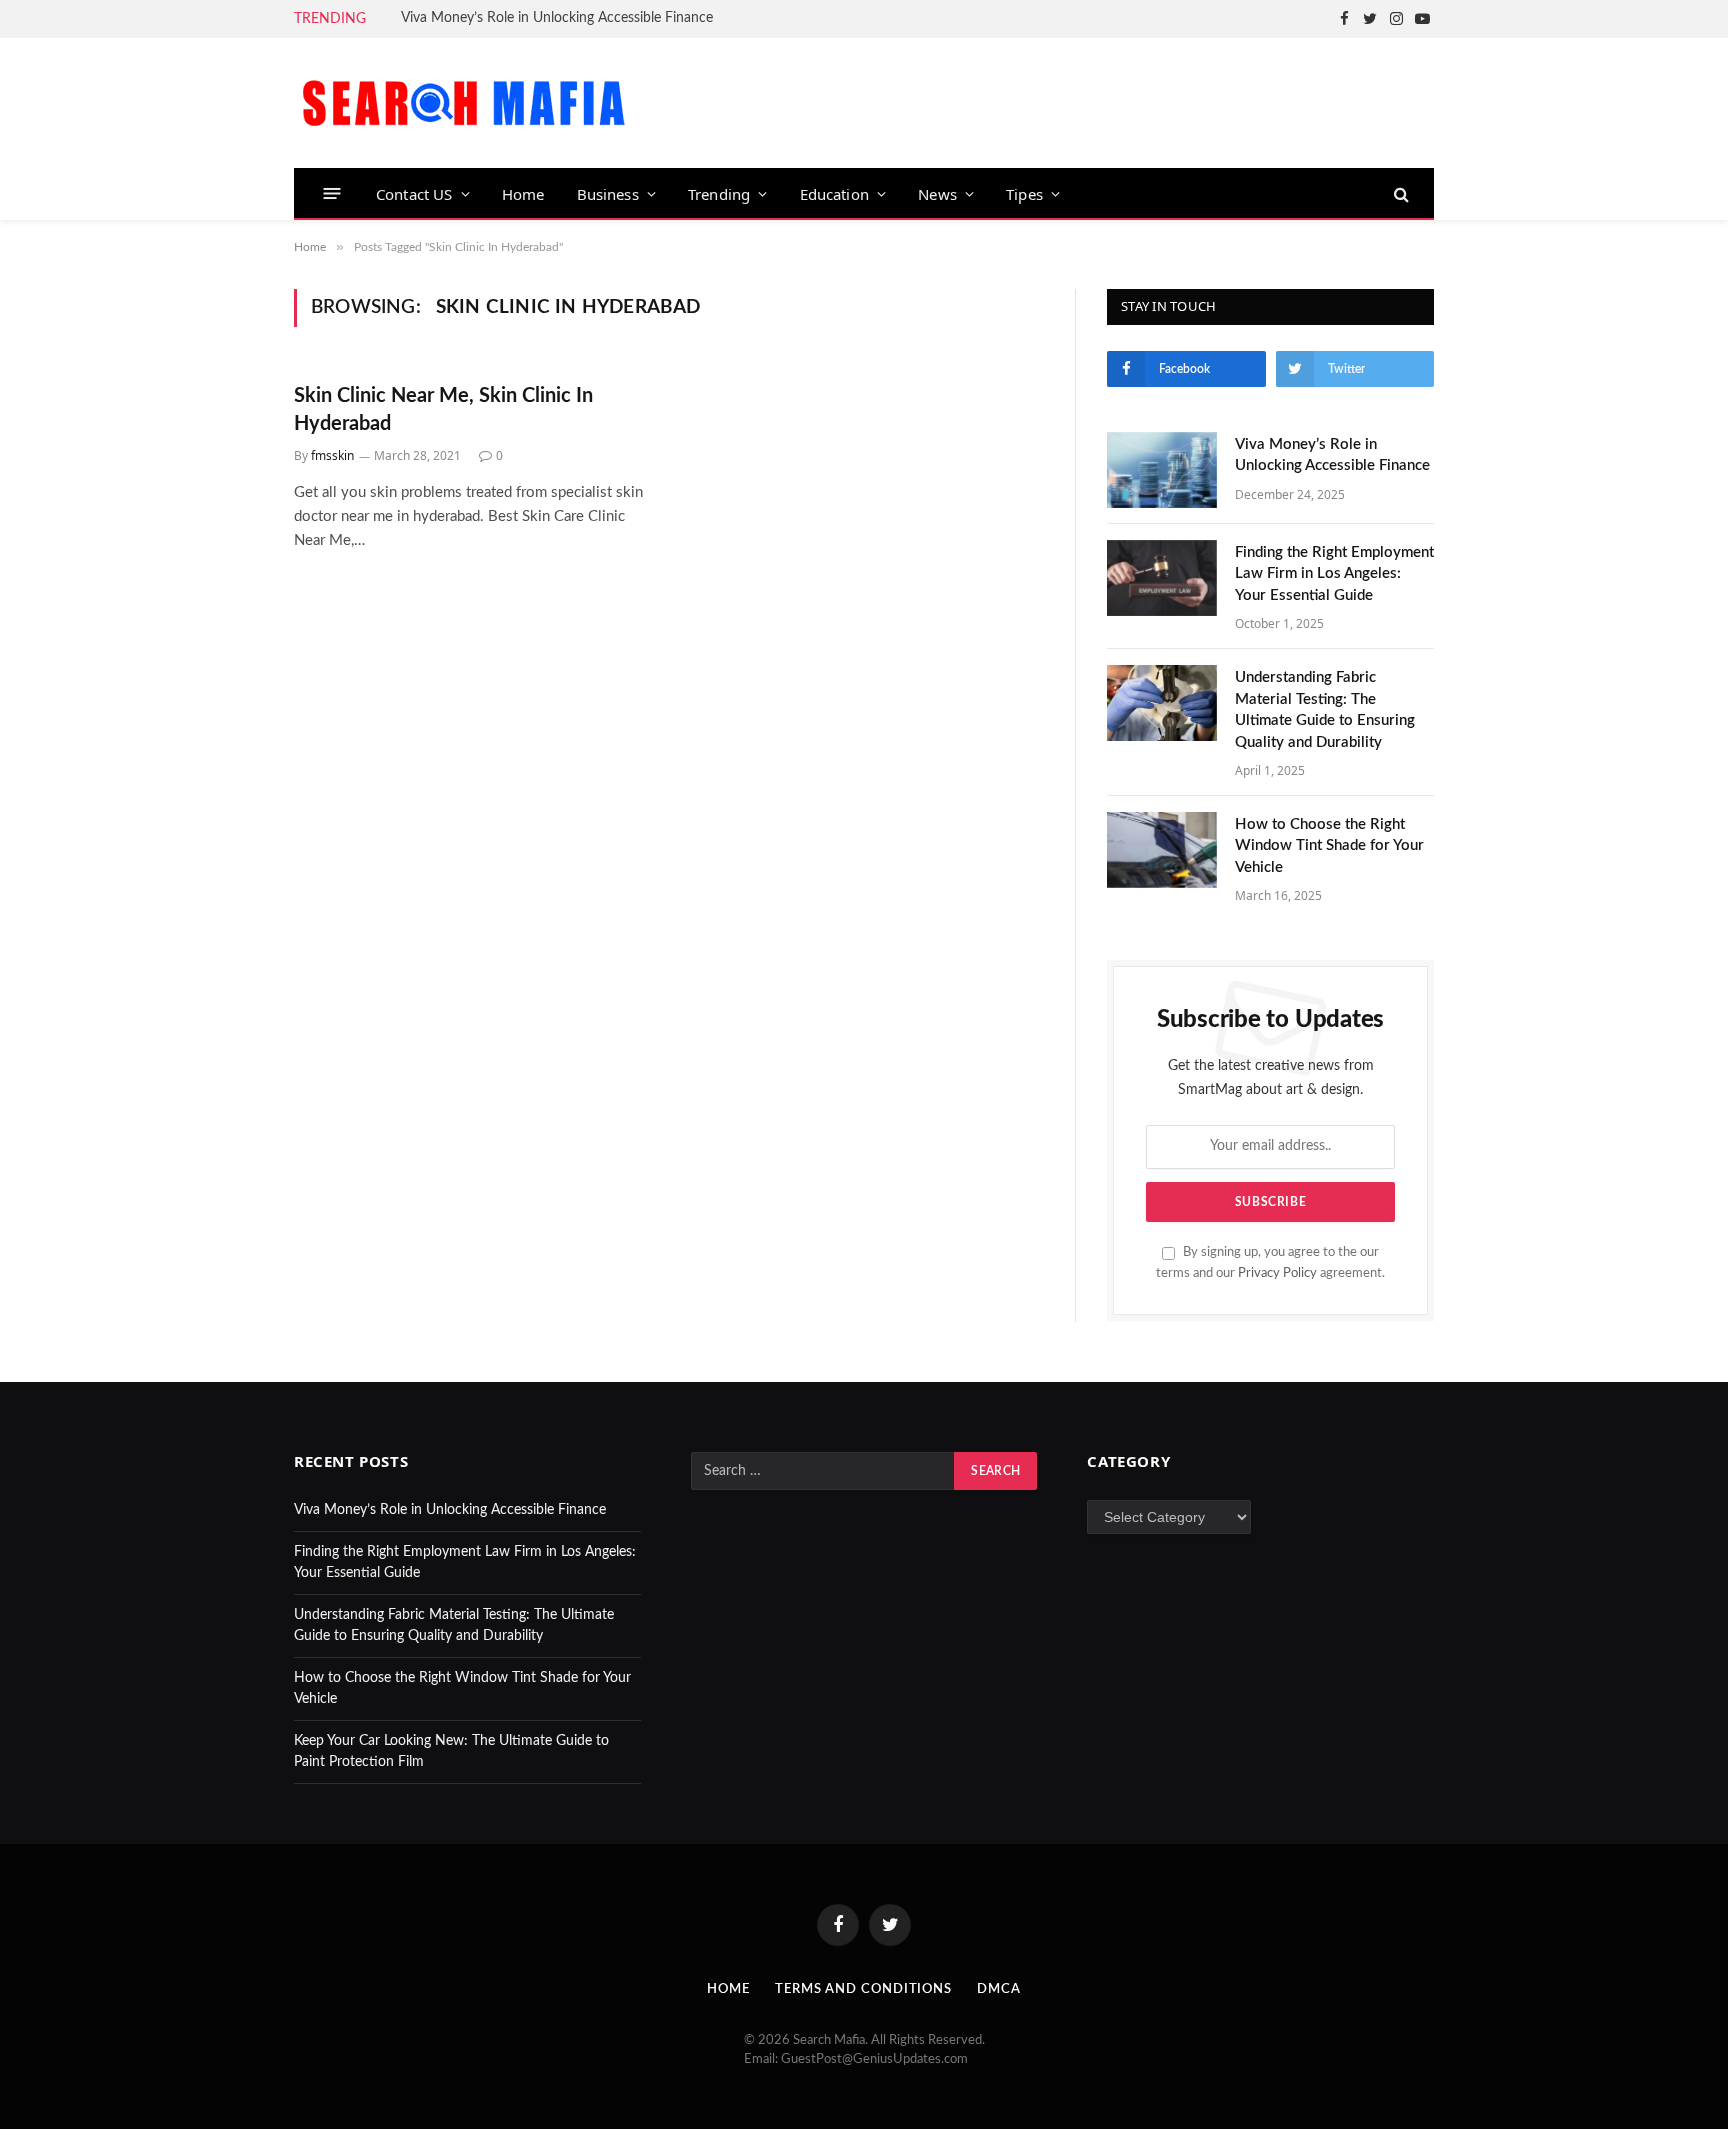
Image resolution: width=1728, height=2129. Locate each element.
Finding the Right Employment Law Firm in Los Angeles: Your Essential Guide (1334, 574)
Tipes (1024, 194)
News (937, 194)
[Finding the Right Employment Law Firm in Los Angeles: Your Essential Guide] (1162, 578)
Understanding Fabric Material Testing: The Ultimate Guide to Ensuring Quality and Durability (1325, 709)
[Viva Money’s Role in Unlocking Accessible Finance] (1162, 470)
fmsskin (332, 455)
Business (608, 194)
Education (835, 194)
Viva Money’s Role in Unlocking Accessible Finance (557, 18)
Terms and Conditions (863, 1989)
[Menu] (332, 193)
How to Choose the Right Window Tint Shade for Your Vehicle (1329, 846)
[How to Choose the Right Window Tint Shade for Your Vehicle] (1162, 850)
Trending (719, 194)
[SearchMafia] (464, 103)
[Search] (1399, 193)
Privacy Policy (1277, 1273)
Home (523, 194)
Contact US (414, 194)
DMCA (999, 1989)
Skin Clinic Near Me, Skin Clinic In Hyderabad (443, 409)
